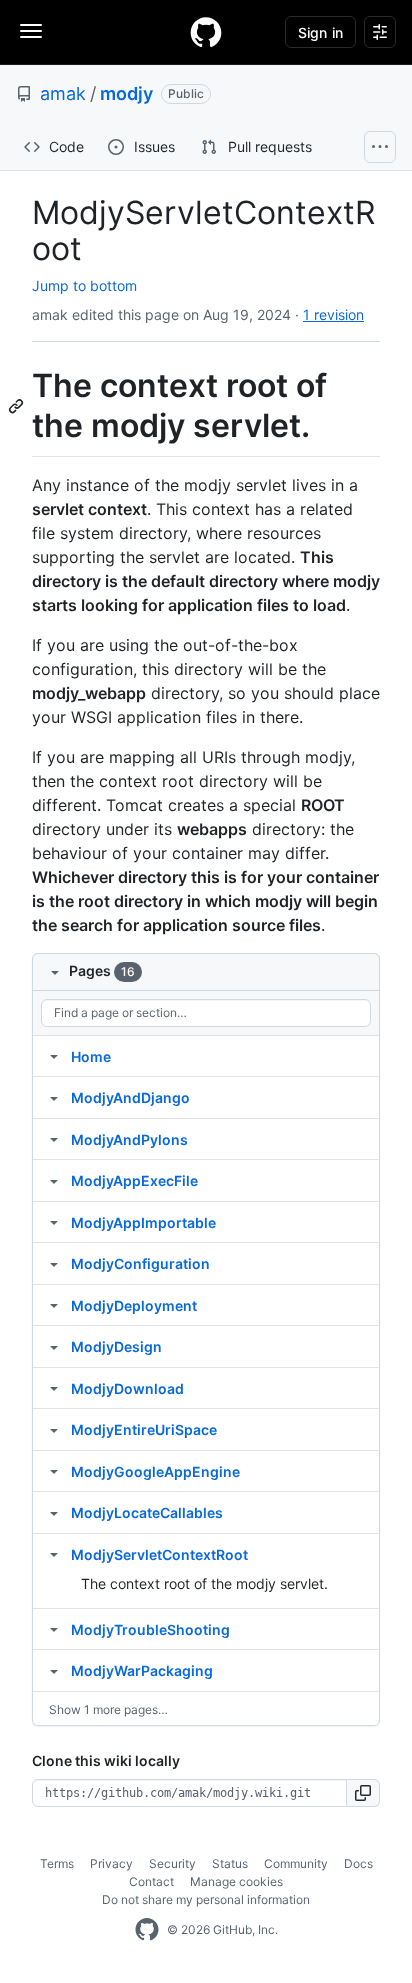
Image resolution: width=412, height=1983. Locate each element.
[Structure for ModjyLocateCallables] (54, 1512)
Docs (358, 1863)
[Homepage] (206, 32)
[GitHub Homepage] (147, 1930)
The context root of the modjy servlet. (204, 1583)
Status (230, 1863)
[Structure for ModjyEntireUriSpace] (54, 1429)
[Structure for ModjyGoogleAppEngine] (54, 1471)
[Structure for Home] (54, 1056)
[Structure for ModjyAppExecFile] (54, 1180)
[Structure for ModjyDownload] (54, 1388)
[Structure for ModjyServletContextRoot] (54, 1554)
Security (172, 1863)
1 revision (333, 314)
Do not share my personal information (206, 1899)
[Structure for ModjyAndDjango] (54, 1097)
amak (63, 93)
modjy (126, 93)
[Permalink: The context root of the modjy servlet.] (18, 406)
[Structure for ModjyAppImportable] (54, 1222)
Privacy (111, 1863)
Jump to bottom (84, 285)
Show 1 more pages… (108, 1709)
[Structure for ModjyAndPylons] (54, 1139)
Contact (151, 1881)
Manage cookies (236, 1881)
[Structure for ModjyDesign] (54, 1346)
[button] (363, 1793)
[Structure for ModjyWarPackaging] (54, 1670)
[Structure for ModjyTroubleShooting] (54, 1629)
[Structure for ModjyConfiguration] (54, 1263)
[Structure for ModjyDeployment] (54, 1305)
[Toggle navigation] (31, 31)
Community (296, 1863)
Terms (57, 1863)
